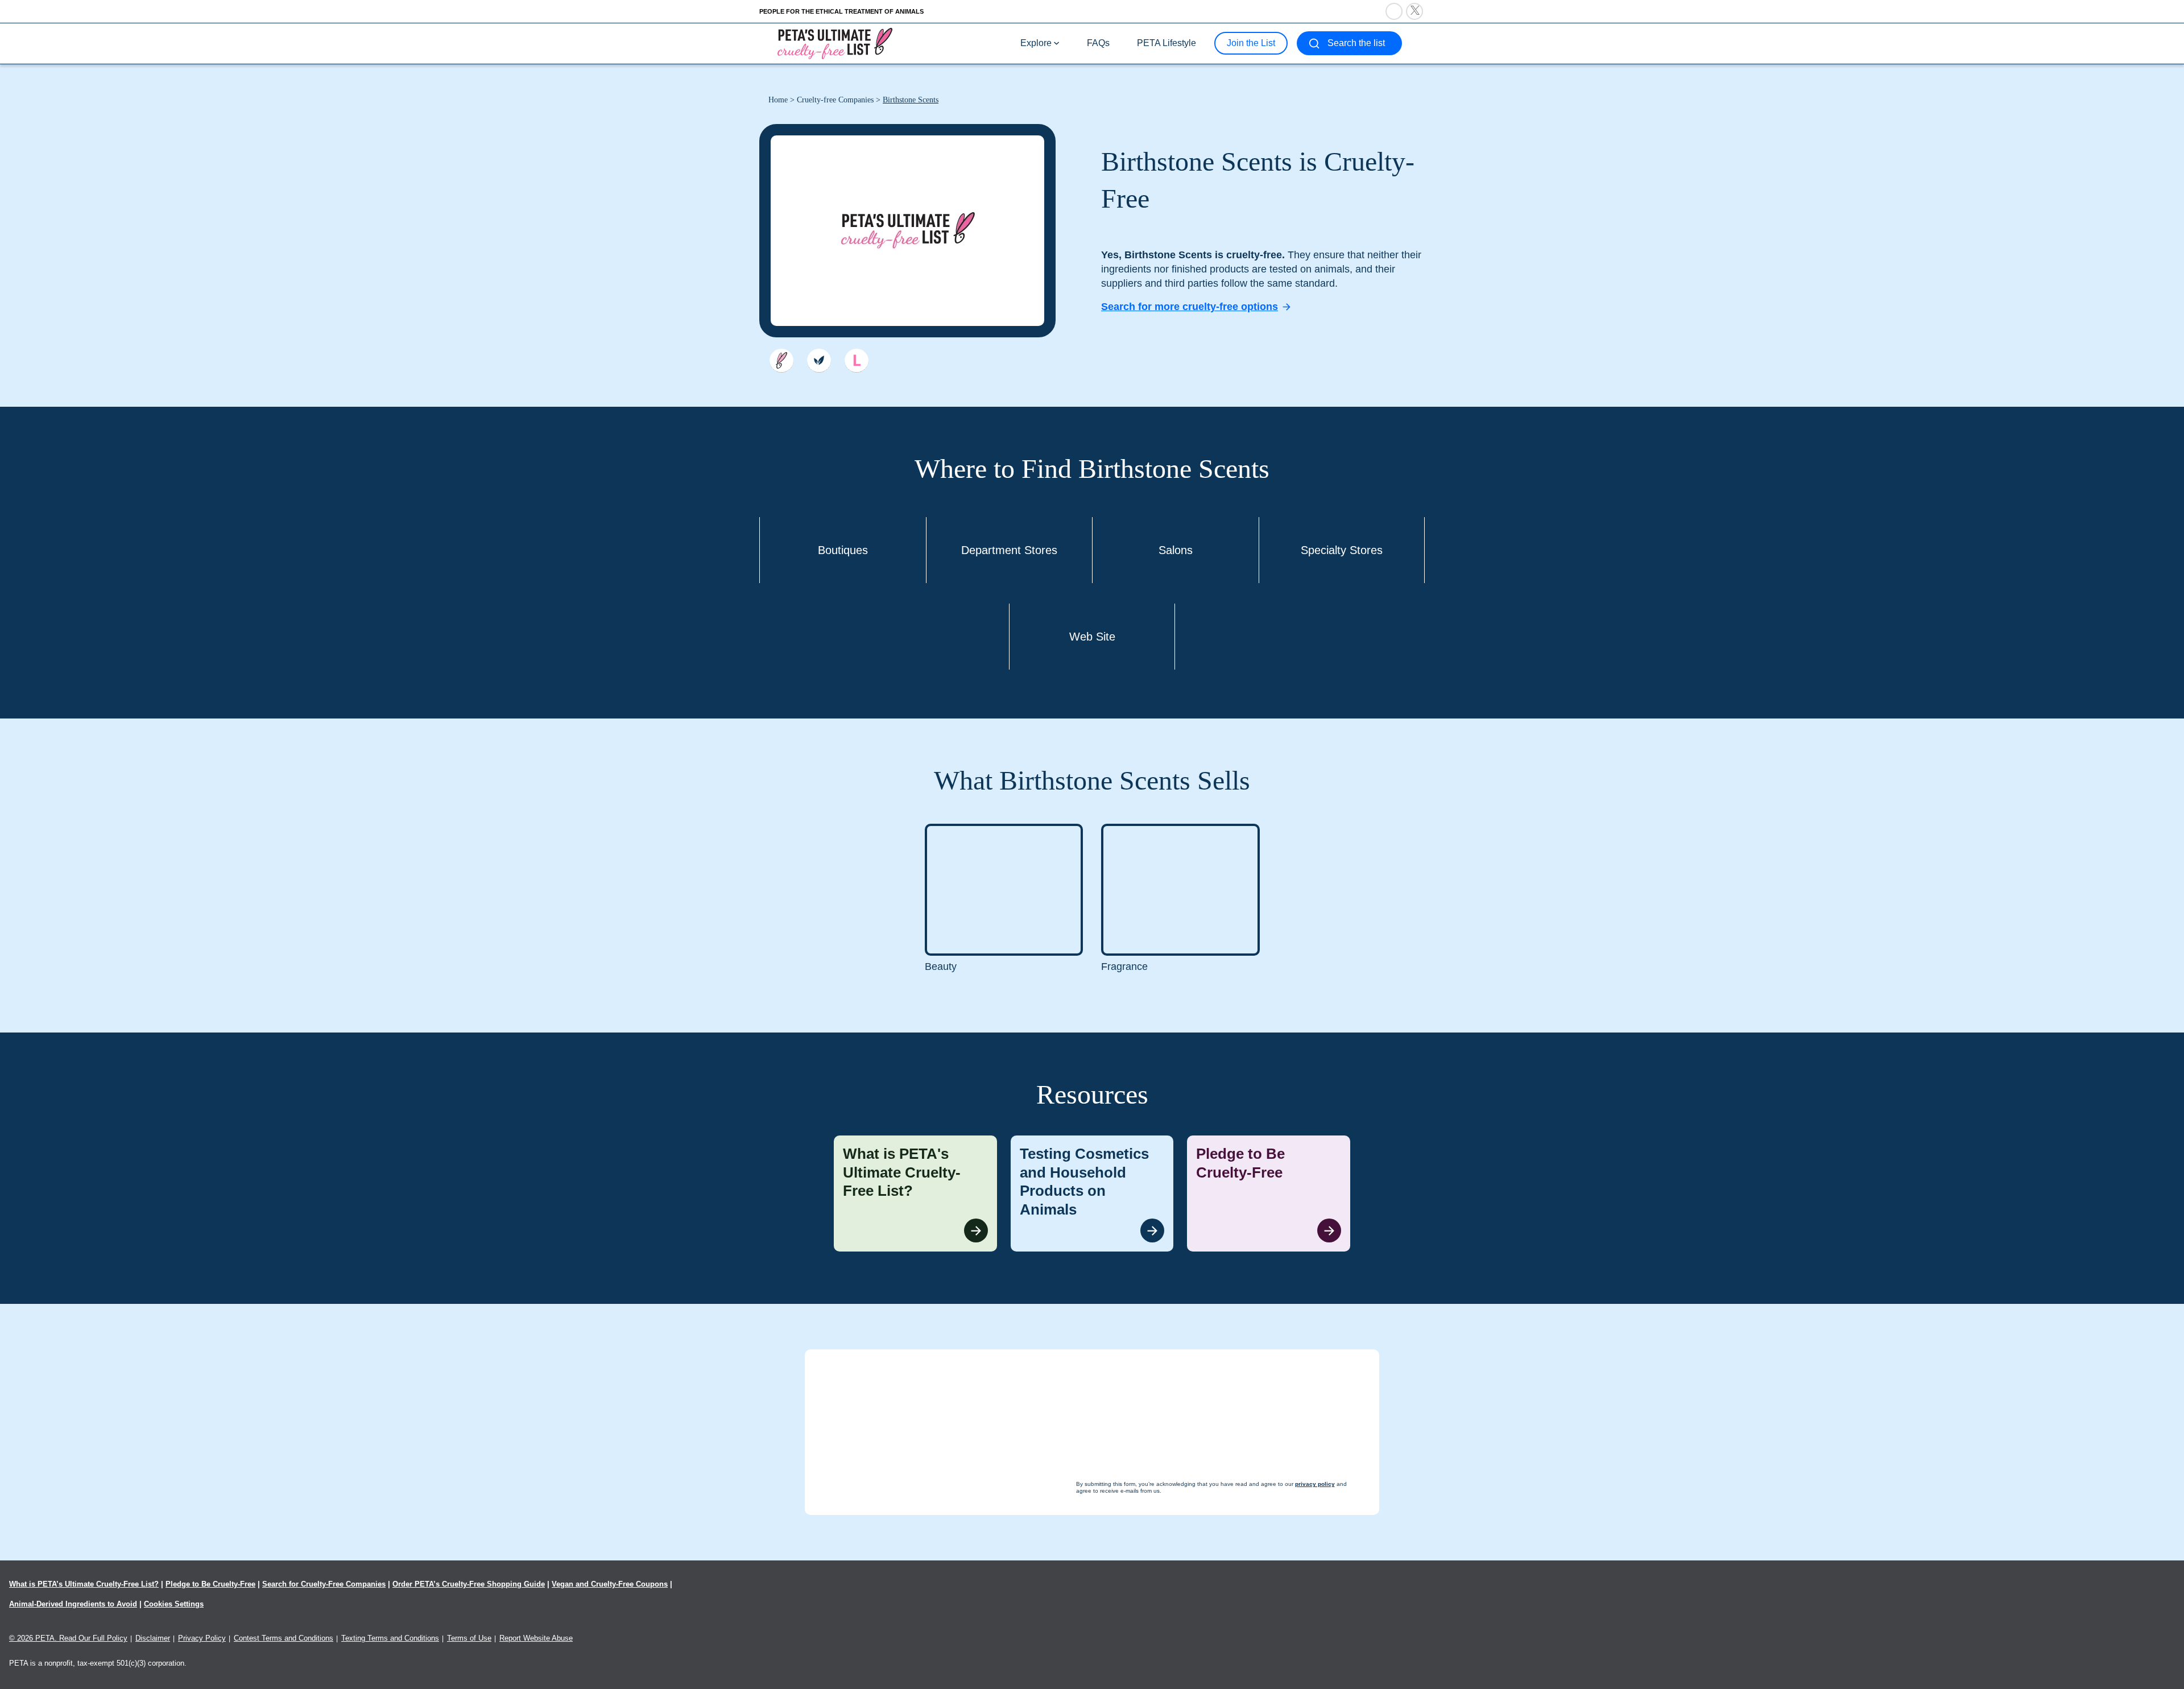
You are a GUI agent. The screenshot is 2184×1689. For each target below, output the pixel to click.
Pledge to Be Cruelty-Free (210, 1584)
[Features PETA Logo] (857, 361)
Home (778, 100)
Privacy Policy (202, 1638)
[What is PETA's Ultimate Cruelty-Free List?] (915, 1194)
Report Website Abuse (536, 1638)
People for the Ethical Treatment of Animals (841, 11)
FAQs (1098, 43)
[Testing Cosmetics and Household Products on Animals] (1092, 1194)
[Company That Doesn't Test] (781, 361)
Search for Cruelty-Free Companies (324, 1584)
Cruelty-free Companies (835, 100)
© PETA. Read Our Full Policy (68, 1638)
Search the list (1356, 43)
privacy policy (1154, 1667)
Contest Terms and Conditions (284, 1638)
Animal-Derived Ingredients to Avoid (73, 1604)
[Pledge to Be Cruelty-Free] (1269, 1194)
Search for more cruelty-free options (1190, 307)
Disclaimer (153, 1638)
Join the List (1251, 43)
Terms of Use (469, 1638)
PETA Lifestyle (1167, 43)
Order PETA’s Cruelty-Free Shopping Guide (469, 1584)
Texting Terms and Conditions (390, 1638)
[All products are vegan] (819, 361)
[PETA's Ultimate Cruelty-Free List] (835, 43)
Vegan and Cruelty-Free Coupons (610, 1584)
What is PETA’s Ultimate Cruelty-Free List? (84, 1584)
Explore (1036, 43)
